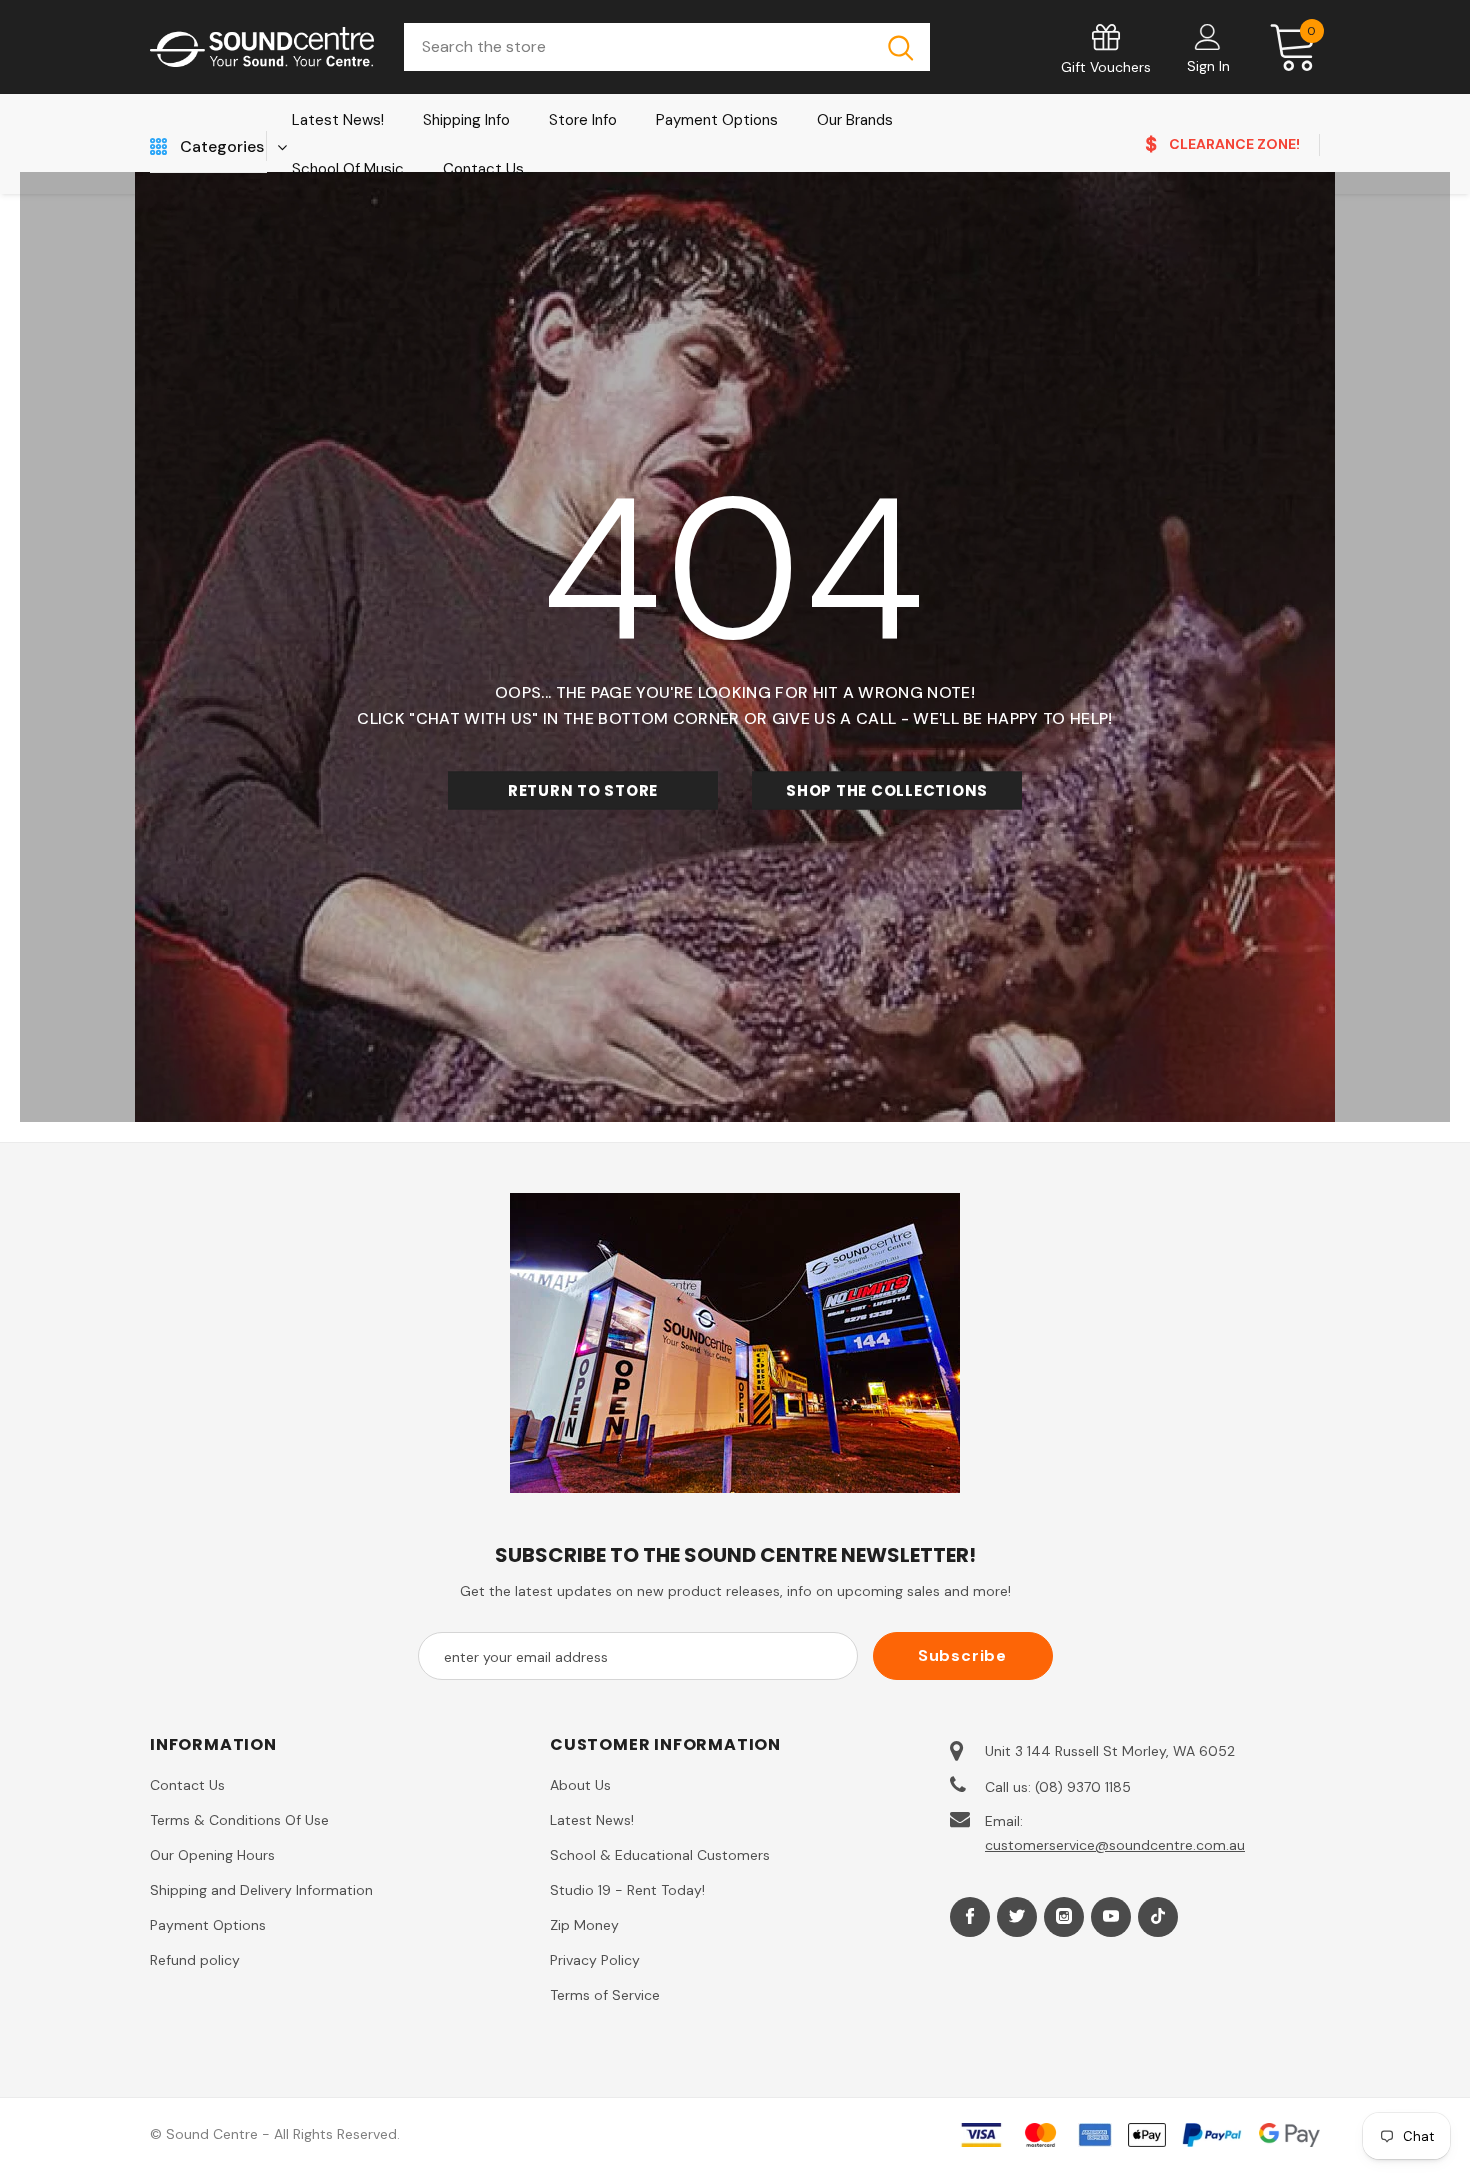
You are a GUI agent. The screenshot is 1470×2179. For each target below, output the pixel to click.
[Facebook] (970, 1917)
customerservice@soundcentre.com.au (1115, 1845)
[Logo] (262, 47)
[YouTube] (1111, 1917)
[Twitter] (1017, 1917)
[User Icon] (1208, 36)
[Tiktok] (1158, 1917)
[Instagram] (1064, 1917)
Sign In (1208, 66)
